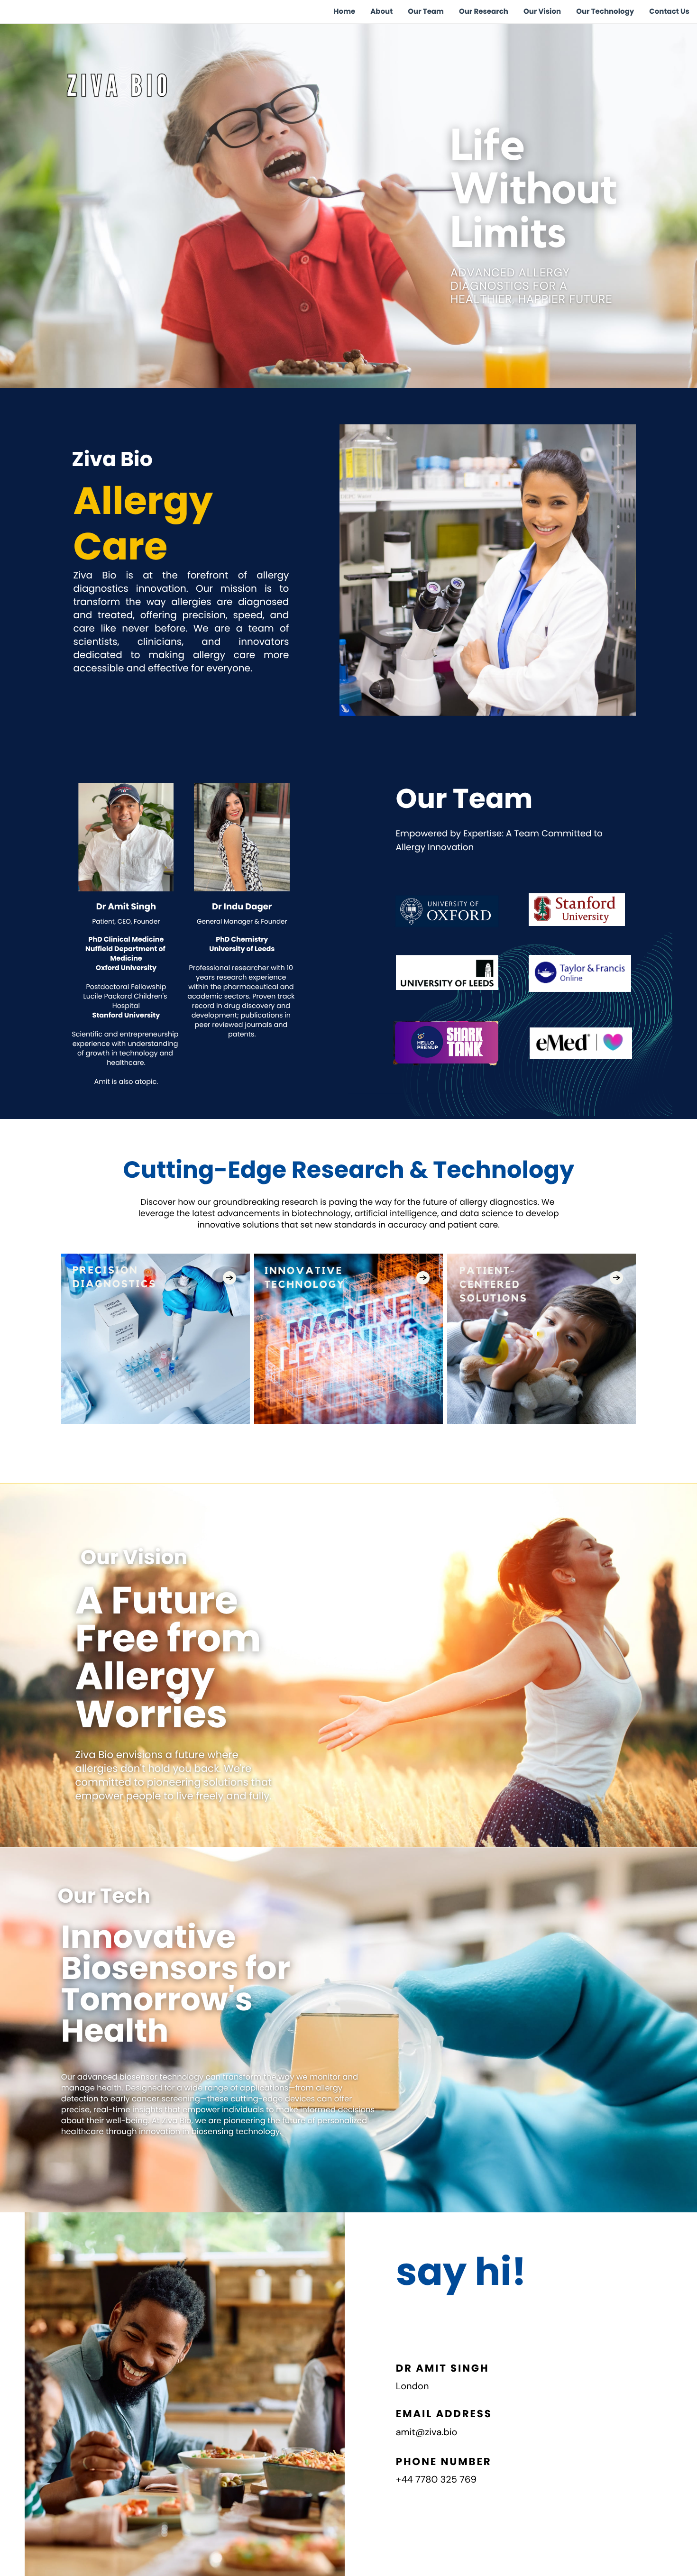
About (381, 12)
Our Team (426, 12)
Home (345, 12)
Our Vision (542, 12)
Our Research (484, 12)
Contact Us (669, 12)
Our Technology (605, 12)
